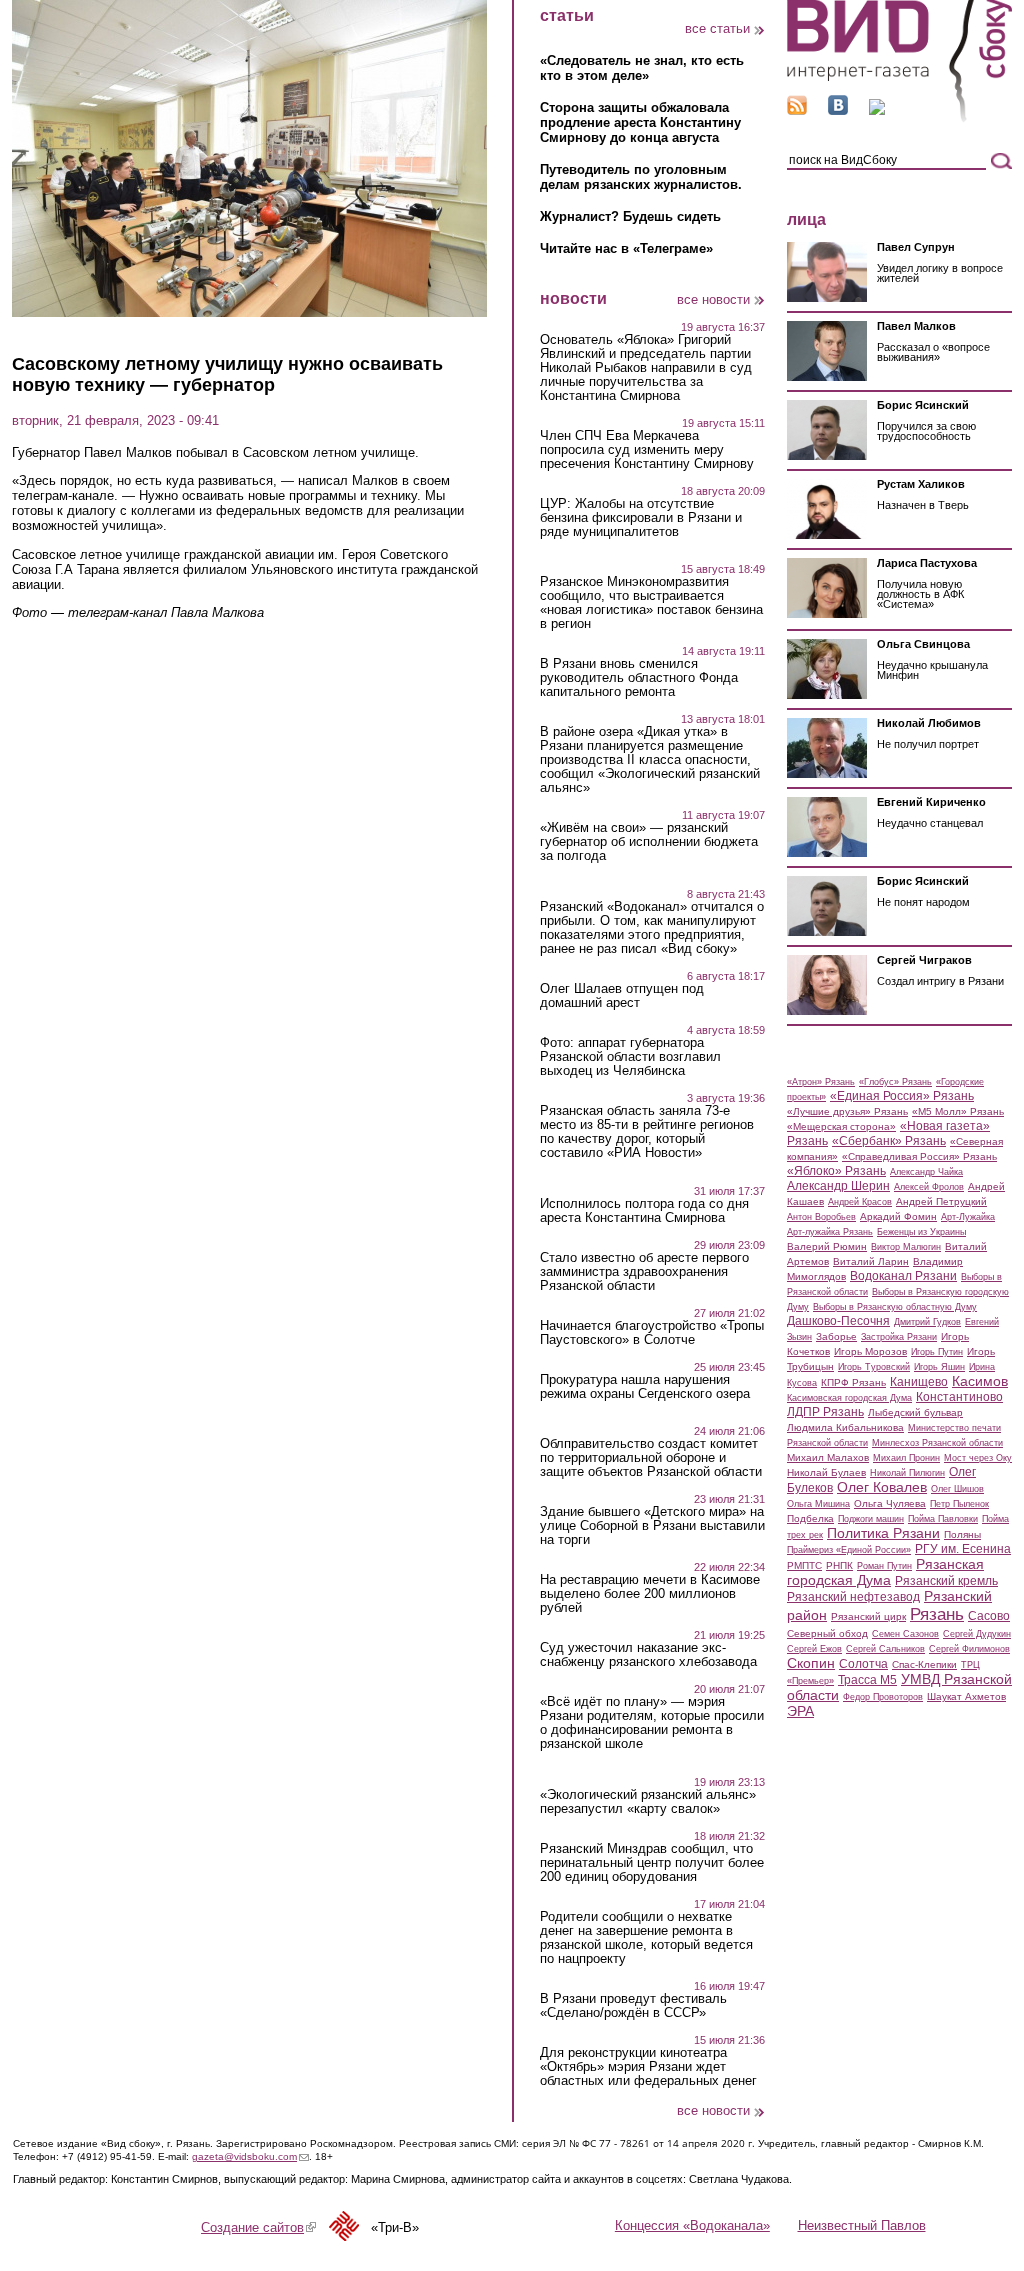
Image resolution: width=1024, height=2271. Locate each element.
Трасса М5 (867, 1680)
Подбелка (810, 1518)
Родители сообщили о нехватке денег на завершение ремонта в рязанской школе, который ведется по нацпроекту (646, 1938)
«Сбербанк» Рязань (889, 1141)
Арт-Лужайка (968, 1217)
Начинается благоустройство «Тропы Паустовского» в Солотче (652, 1333)
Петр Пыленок (959, 1504)
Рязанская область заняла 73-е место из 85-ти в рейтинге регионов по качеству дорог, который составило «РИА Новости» (647, 1132)
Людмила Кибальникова (845, 1427)
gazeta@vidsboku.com (250, 2156)
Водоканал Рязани (903, 1276)
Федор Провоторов (883, 1697)
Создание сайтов (258, 2227)
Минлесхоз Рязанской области (937, 1443)
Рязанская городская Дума (885, 1572)
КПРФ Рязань (853, 1382)
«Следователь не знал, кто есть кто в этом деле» (642, 68)
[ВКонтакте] (838, 110)
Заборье (836, 1336)
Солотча (863, 1664)
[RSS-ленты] (797, 110)
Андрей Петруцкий (941, 1201)
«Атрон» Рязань (821, 1082)
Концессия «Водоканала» (692, 2225)
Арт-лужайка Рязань (830, 1232)
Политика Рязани (883, 1533)
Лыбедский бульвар (915, 1412)
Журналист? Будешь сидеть (630, 216)
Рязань (937, 1614)
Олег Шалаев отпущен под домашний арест (622, 996)
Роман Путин (884, 1566)
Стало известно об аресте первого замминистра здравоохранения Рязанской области (644, 1272)
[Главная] (899, 118)
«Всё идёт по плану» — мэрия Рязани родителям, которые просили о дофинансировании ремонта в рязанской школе (652, 1723)
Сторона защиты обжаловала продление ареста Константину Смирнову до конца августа (640, 122)
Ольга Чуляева (890, 1503)
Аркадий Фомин (898, 1216)
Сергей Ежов (814, 1649)
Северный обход (827, 1633)
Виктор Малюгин (906, 1247)
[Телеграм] (877, 110)
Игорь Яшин (939, 1367)
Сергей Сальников (885, 1649)
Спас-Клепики (924, 1664)
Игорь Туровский (874, 1367)
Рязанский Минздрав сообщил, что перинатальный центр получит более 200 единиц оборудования (652, 1863)
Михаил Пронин (906, 1458)
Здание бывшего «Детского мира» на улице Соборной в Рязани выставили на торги (652, 1526)
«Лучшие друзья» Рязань (847, 1111)
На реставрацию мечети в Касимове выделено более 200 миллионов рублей (650, 1594)
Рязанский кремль (946, 1581)
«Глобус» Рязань (895, 1082)
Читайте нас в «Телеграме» (626, 248)
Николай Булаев (826, 1472)
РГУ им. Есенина (963, 1549)
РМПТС (804, 1565)
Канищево (919, 1382)
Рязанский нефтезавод (853, 1597)
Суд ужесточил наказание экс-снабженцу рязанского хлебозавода (648, 1655)
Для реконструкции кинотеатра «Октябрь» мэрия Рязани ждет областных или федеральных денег (648, 2067)
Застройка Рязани (899, 1337)
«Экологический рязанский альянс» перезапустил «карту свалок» (648, 1802)
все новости (713, 299)
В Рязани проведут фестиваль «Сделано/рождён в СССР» (633, 2006)
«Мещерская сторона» (841, 1126)
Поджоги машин (871, 1519)
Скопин (811, 1663)
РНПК (839, 1565)
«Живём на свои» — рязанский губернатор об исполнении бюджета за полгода (649, 842)
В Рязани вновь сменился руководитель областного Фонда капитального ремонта (639, 678)
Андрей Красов (860, 1202)
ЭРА (800, 1711)
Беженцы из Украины (921, 1232)
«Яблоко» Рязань (836, 1171)
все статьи (717, 28)
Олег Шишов (957, 1489)
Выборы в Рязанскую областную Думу (895, 1307)
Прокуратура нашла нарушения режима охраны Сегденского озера (645, 1387)
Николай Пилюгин (907, 1473)
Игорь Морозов (870, 1351)
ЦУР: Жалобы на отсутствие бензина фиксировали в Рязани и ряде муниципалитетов (641, 518)
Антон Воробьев (821, 1217)
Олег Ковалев (882, 1487)
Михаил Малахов (828, 1457)
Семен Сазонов (905, 1634)
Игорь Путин (937, 1352)
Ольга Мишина (818, 1504)
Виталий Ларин (871, 1261)
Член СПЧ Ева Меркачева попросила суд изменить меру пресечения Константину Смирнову (647, 450)
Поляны (962, 1534)
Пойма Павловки (943, 1519)
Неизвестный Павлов (862, 2225)
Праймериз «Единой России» (849, 1550)
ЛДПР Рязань (825, 1412)
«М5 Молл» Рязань (958, 1111)
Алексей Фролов (929, 1187)
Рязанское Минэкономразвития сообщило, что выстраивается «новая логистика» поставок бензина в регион (651, 603)
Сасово (989, 1616)
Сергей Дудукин (977, 1634)
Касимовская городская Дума (849, 1398)
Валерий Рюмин (827, 1246)
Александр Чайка (926, 1172)
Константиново (959, 1397)
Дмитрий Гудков (927, 1322)
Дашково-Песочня (838, 1321)
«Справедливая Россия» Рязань (919, 1156)
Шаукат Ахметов (966, 1696)
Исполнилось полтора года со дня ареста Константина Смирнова (644, 1211)
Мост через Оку (978, 1458)
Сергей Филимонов (969, 1649)
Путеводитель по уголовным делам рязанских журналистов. (641, 177)
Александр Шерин (838, 1186)
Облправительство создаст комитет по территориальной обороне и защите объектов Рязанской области (651, 1458)
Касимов (980, 1381)
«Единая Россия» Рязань (902, 1096)
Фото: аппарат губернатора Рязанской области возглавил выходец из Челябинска (630, 1057)
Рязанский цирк (868, 1616)
